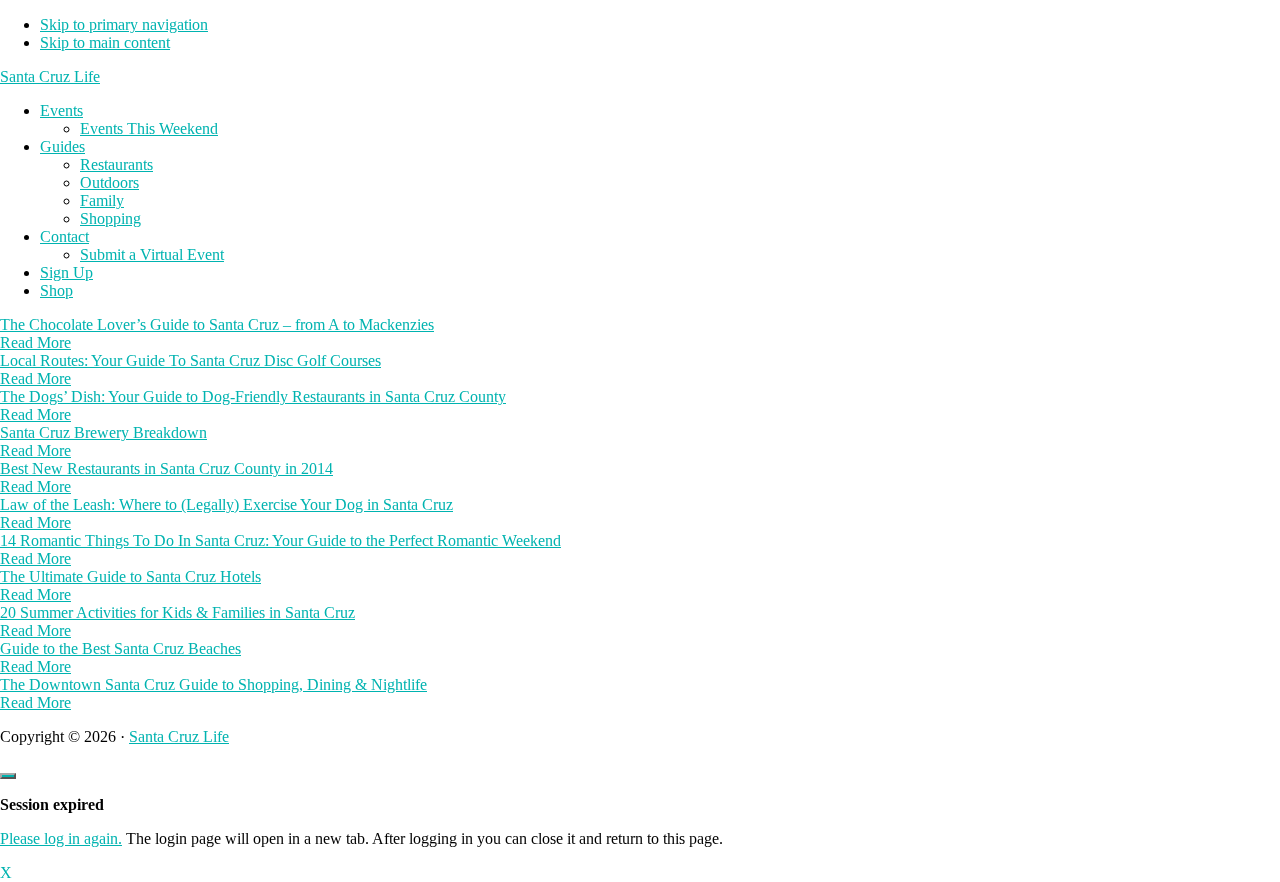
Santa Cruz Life (50, 76)
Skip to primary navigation (124, 24)
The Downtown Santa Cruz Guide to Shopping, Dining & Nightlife (213, 684)
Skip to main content (105, 42)
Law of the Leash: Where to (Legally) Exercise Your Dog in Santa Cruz (226, 504)
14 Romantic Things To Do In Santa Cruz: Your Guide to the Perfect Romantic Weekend (280, 540)
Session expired (52, 804)
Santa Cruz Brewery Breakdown (103, 432)
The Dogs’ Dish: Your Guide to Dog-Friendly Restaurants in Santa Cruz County (253, 396)
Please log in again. (61, 838)
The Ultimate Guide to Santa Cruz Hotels (130, 576)
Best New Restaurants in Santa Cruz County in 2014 (166, 468)
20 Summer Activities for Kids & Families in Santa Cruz (177, 612)
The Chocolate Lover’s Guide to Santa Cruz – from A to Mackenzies (217, 324)
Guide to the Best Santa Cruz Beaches (120, 648)
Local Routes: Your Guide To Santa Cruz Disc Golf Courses (190, 360)
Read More (35, 342)
